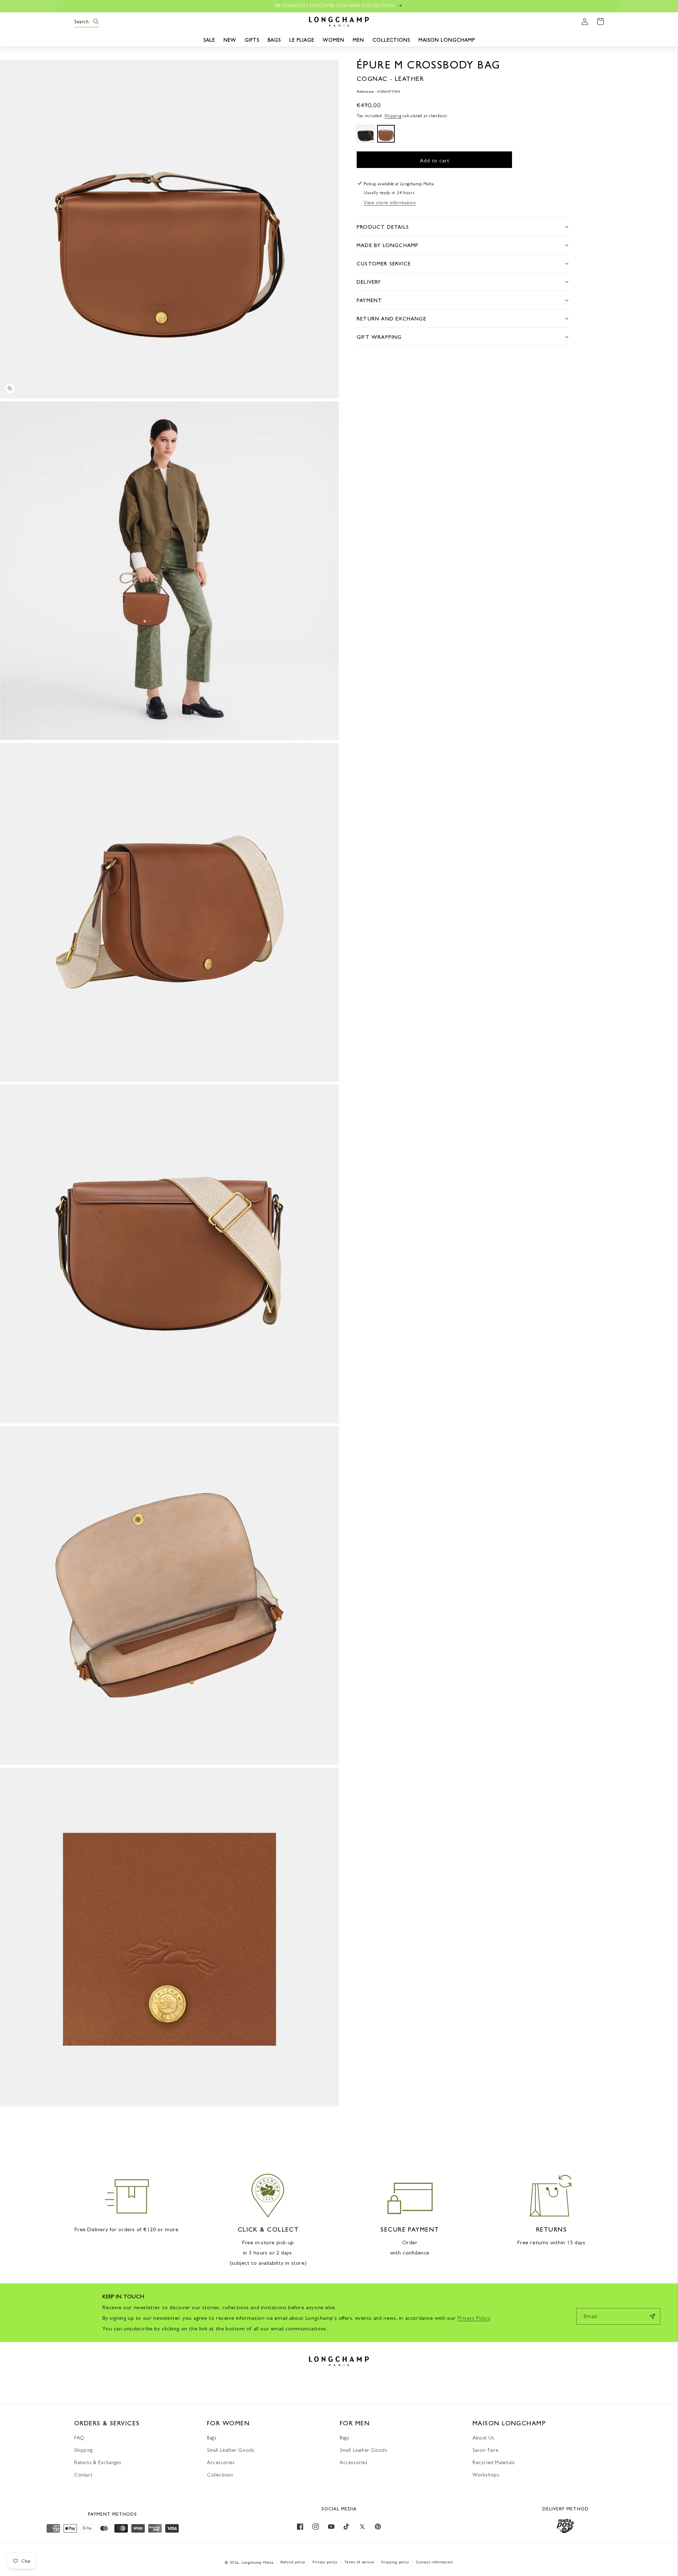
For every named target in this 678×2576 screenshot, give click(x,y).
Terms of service (359, 2562)
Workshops (486, 2475)
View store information (390, 202)
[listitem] (365, 133)
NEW (230, 40)
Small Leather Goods (231, 2450)
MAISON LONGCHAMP (447, 40)
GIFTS (252, 40)
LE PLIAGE (302, 40)
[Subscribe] (652, 2316)
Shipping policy (395, 2562)
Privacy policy (325, 2562)
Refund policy (293, 2562)
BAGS (274, 40)
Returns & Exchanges (98, 2462)
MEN (358, 40)
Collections (220, 2475)
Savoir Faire (485, 2450)
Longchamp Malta (258, 2562)
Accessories (221, 2462)
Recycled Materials (494, 2462)
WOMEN (334, 40)
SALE (209, 40)
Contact (83, 2475)
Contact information (434, 2562)
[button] (82, 22)
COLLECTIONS (391, 40)
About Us (483, 2438)
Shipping (393, 116)
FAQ (79, 2438)
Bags (212, 2438)
